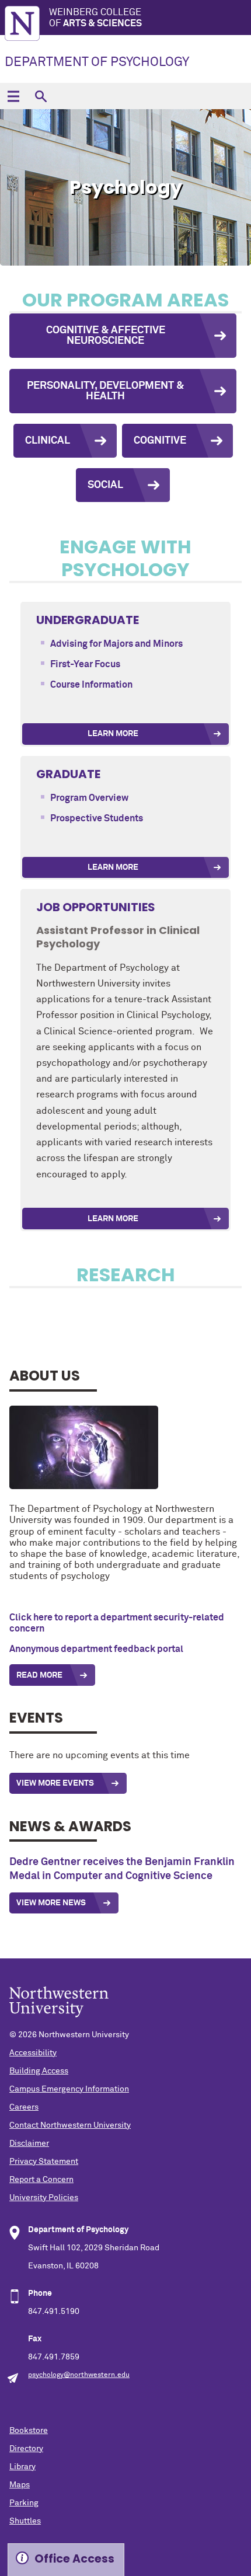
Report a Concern (41, 2180)
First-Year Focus (85, 664)
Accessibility (33, 2053)
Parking (24, 2503)
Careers (24, 2107)
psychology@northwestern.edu (79, 2375)
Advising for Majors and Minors (116, 644)
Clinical (48, 441)
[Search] (41, 96)
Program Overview (89, 798)
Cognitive (160, 441)
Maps (20, 2485)
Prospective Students (97, 818)
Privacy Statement (44, 2162)
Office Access (74, 2559)
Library (22, 2467)
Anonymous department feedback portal (96, 1649)
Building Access (39, 2071)
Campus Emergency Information (69, 2089)
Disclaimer (29, 2143)
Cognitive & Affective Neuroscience (106, 336)
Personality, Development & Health (105, 391)
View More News (51, 1903)
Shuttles (25, 2521)
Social (105, 485)
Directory (26, 2449)
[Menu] (13, 96)
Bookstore (29, 2431)
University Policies (44, 2198)
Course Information (91, 685)
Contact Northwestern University (70, 2125)
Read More (39, 1675)
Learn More (113, 734)
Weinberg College (95, 18)
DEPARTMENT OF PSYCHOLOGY (97, 62)
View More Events (55, 1783)
